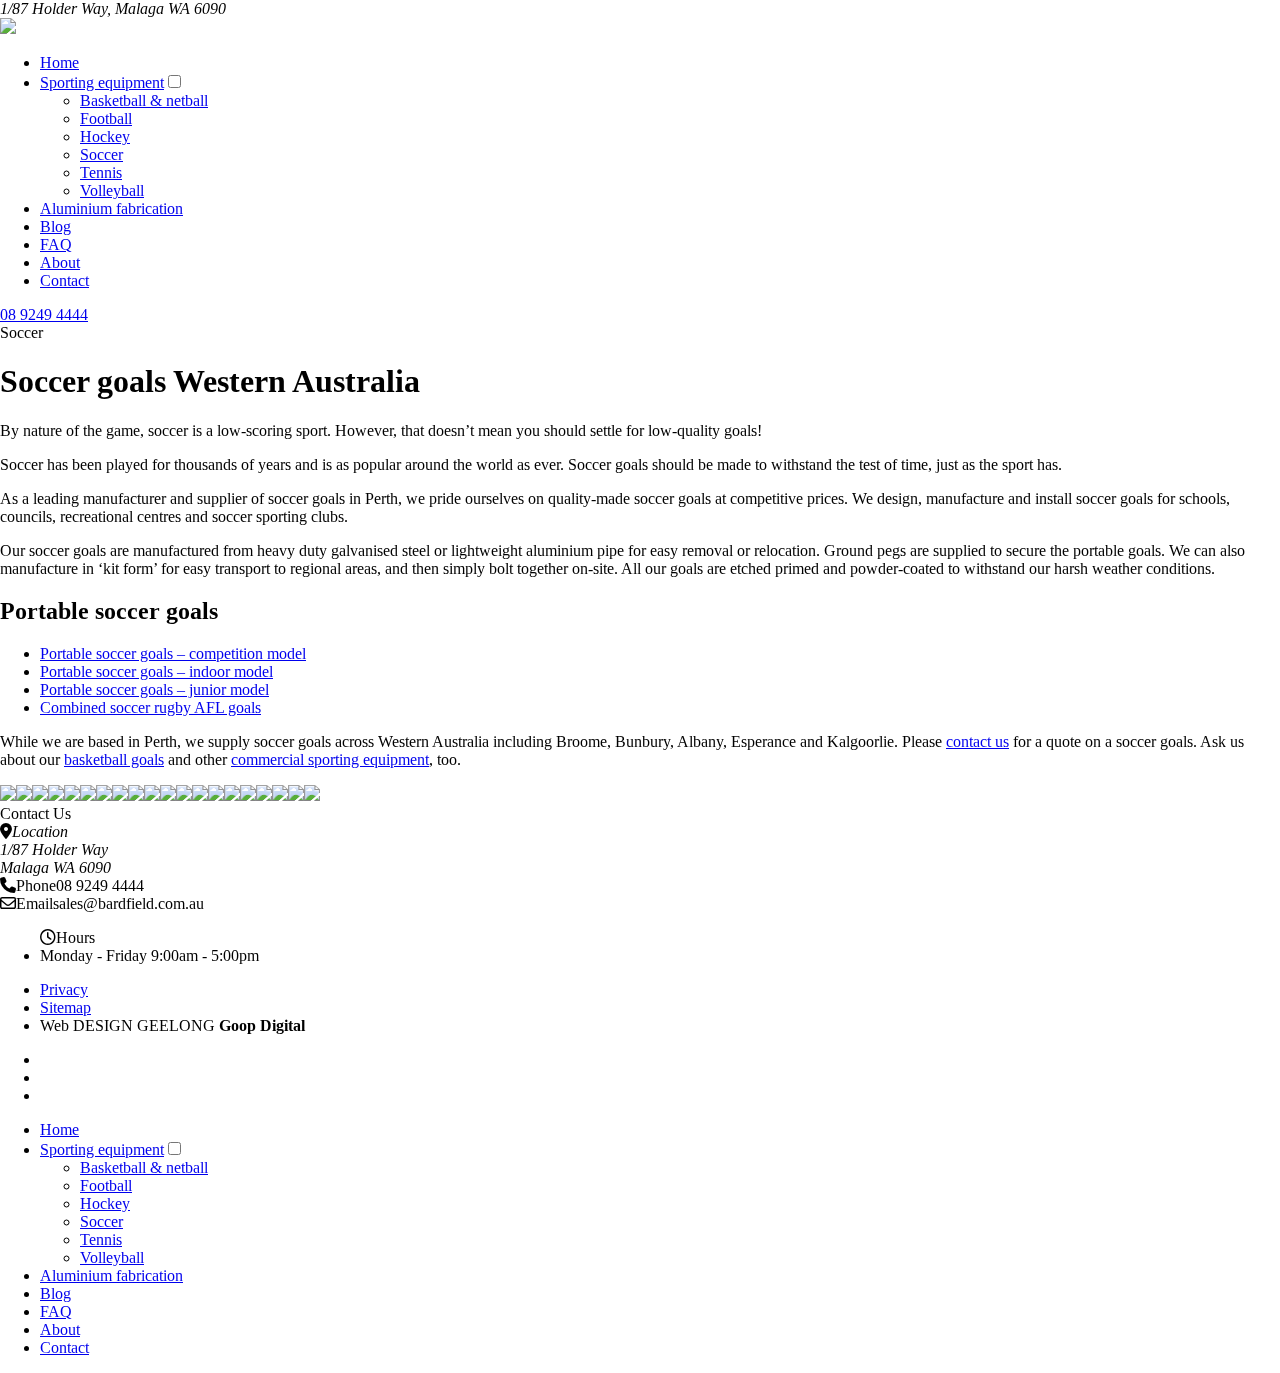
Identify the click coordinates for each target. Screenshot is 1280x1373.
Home (59, 62)
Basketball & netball (144, 100)
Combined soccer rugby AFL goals (150, 707)
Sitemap (65, 1007)
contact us (977, 741)
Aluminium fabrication (111, 208)
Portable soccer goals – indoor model (156, 671)
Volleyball (112, 190)
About (60, 262)
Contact (64, 280)
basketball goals (114, 759)
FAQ (56, 244)
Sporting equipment (102, 82)
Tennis (101, 172)
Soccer (101, 154)
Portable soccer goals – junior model (154, 689)
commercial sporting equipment (330, 759)
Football (106, 118)
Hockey (105, 136)
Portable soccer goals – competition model (173, 653)
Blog (55, 226)
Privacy (64, 989)
